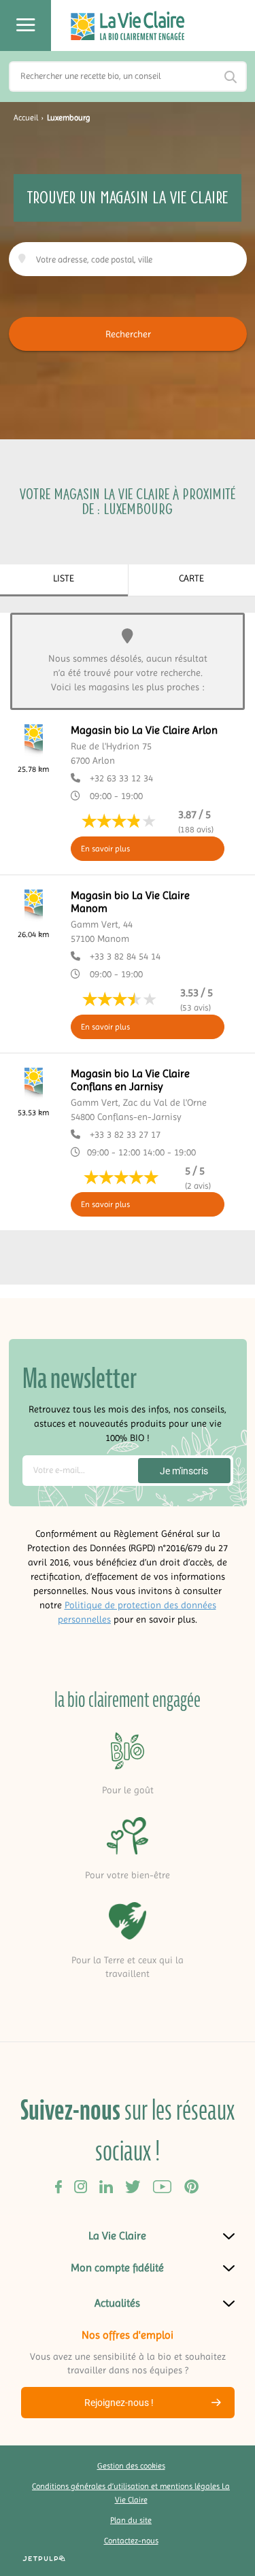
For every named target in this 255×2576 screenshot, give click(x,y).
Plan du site (131, 2520)
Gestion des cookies (131, 2466)
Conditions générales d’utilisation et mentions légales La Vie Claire (131, 2493)
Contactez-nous (131, 2541)
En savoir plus (105, 849)
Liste (64, 578)
